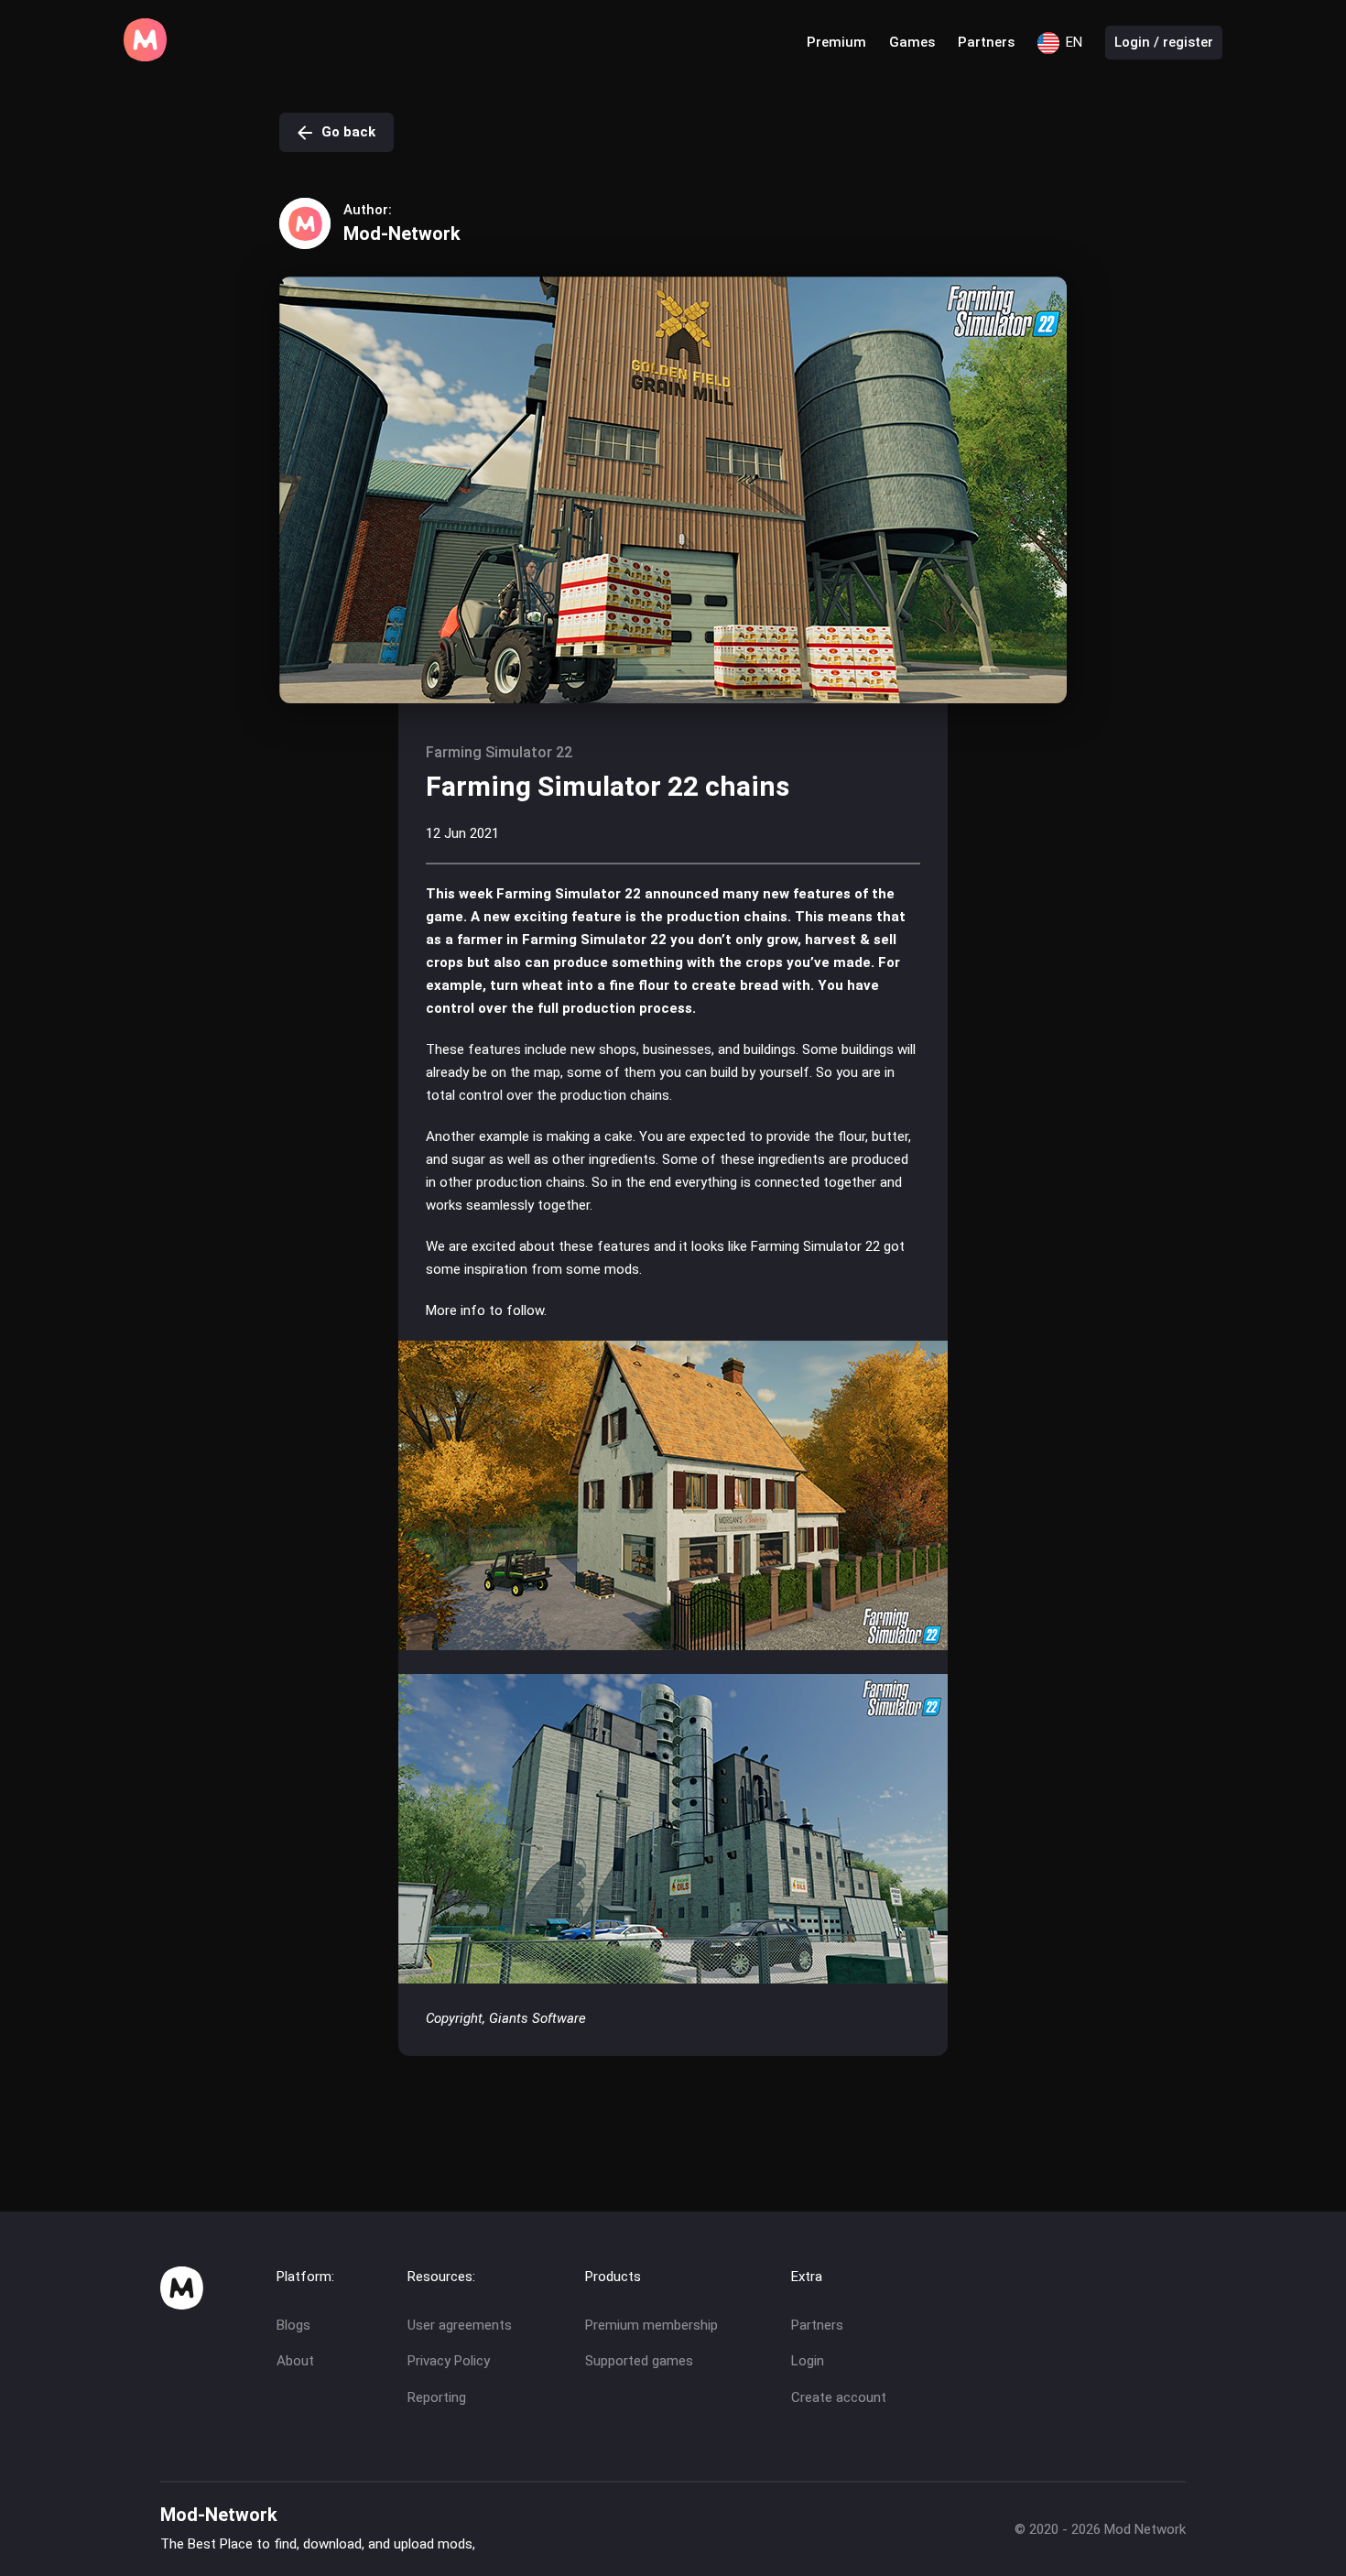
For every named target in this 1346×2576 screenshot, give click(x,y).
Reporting (437, 2397)
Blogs (293, 2325)
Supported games (639, 2361)
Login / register (1164, 42)
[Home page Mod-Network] (145, 57)
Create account (839, 2397)
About (295, 2361)
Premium (836, 42)
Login (808, 2361)
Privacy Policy (449, 2361)
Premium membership (651, 2325)
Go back (348, 132)
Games (912, 42)
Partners (986, 42)
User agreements (460, 2325)
